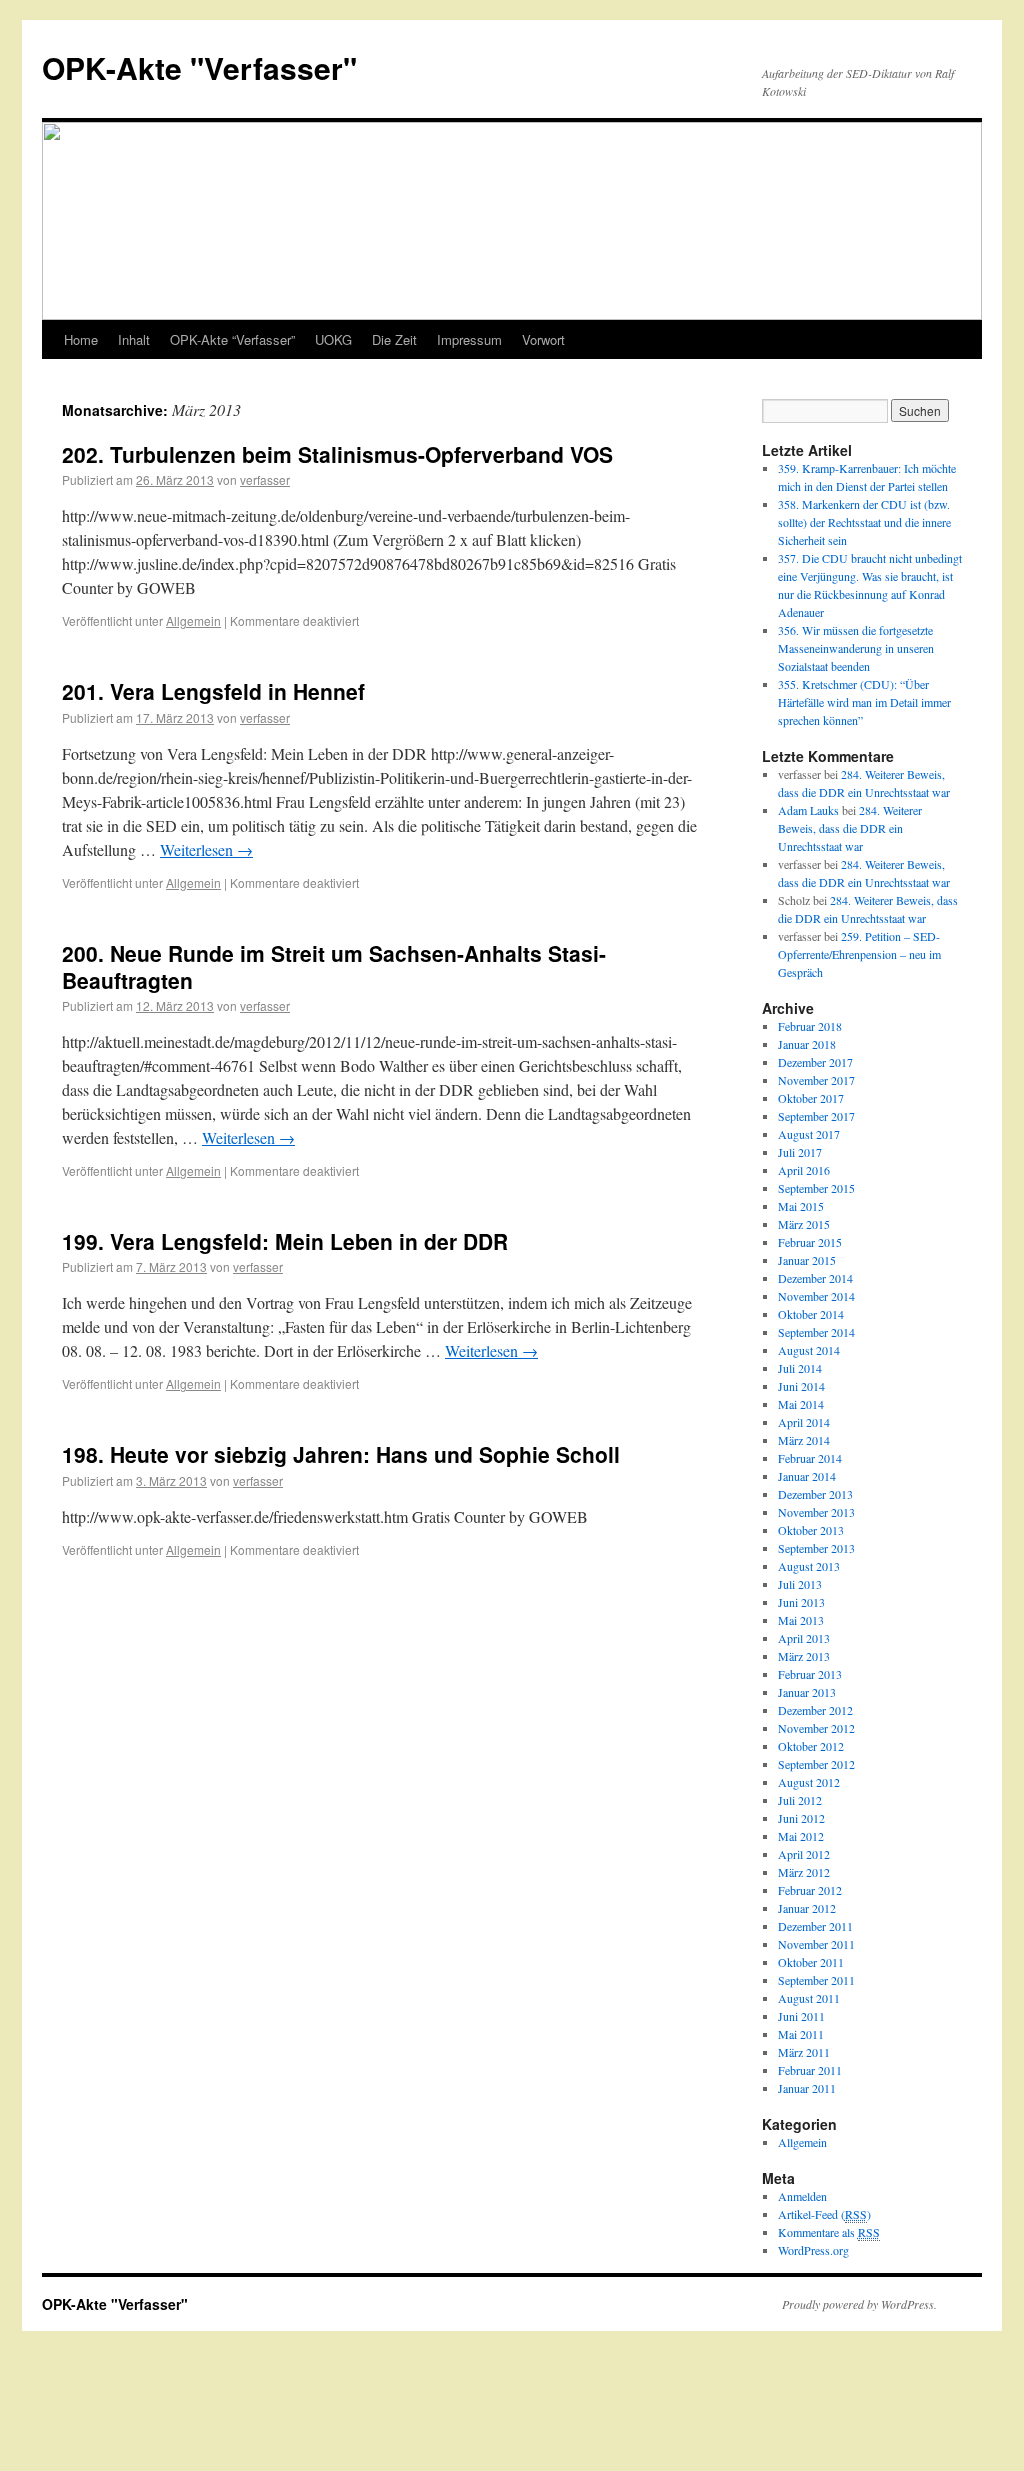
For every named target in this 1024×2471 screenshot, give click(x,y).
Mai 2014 (801, 1404)
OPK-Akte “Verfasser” (232, 339)
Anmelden (802, 2196)
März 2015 (804, 1224)
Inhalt (134, 339)
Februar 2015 (810, 1242)
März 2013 (804, 1656)
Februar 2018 (810, 1026)
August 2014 (809, 1350)
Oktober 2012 (811, 1746)
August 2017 (809, 1134)
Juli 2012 (800, 1800)
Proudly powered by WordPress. (859, 2304)
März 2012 (804, 1872)
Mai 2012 (801, 1836)
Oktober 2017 (811, 1098)
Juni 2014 (801, 1386)
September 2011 (816, 1980)
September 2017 (816, 1116)
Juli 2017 (800, 1152)
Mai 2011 (801, 2034)
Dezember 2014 (815, 1278)
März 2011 (804, 2052)
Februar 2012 (810, 1890)
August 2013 (809, 1566)
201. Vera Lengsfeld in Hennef (213, 691)
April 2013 (804, 1638)
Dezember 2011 (815, 1926)
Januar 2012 (807, 1908)
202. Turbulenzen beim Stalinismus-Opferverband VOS (337, 454)
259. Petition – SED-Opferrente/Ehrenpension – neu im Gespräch (859, 954)
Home (81, 339)
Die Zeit (394, 339)
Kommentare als (829, 2232)
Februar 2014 (810, 1458)
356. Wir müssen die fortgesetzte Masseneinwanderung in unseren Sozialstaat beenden (856, 648)
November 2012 (816, 1728)
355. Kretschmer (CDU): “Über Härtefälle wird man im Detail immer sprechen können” (864, 702)
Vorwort (543, 339)
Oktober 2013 (811, 1530)
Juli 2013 (800, 1584)
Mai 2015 (801, 1206)
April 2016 (804, 1170)
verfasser (265, 479)
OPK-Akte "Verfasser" (199, 67)
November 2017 (816, 1080)
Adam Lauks (808, 810)
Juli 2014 (800, 1368)
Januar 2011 (807, 2088)
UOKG (333, 339)
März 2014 (804, 1440)
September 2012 (816, 1764)
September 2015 (816, 1188)
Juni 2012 (801, 1818)
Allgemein (193, 620)
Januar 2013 (807, 1692)
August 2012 (809, 1782)
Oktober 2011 (811, 1962)
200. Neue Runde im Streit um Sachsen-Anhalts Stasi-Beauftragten (334, 966)
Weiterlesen (206, 849)
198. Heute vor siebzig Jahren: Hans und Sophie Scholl (341, 1454)
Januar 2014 (807, 1476)
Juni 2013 (801, 1602)
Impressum (469, 339)
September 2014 (816, 1332)
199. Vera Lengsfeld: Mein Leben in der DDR (285, 1241)
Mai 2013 (801, 1620)
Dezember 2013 (815, 1494)
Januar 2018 (807, 1044)
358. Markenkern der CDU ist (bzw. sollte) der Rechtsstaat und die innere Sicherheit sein (864, 522)
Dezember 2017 (815, 1062)
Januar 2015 (807, 1260)
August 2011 (809, 1998)
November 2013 (816, 1512)
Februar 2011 (810, 2070)
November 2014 (816, 1296)
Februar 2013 (810, 1674)
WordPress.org (813, 2250)
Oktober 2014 (811, 1314)
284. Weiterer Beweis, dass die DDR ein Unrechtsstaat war (850, 828)
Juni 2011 (801, 2016)
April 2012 (804, 1854)
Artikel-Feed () (824, 2214)
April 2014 (804, 1422)
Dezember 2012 (815, 1710)
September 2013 (816, 1548)
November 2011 (816, 1944)
